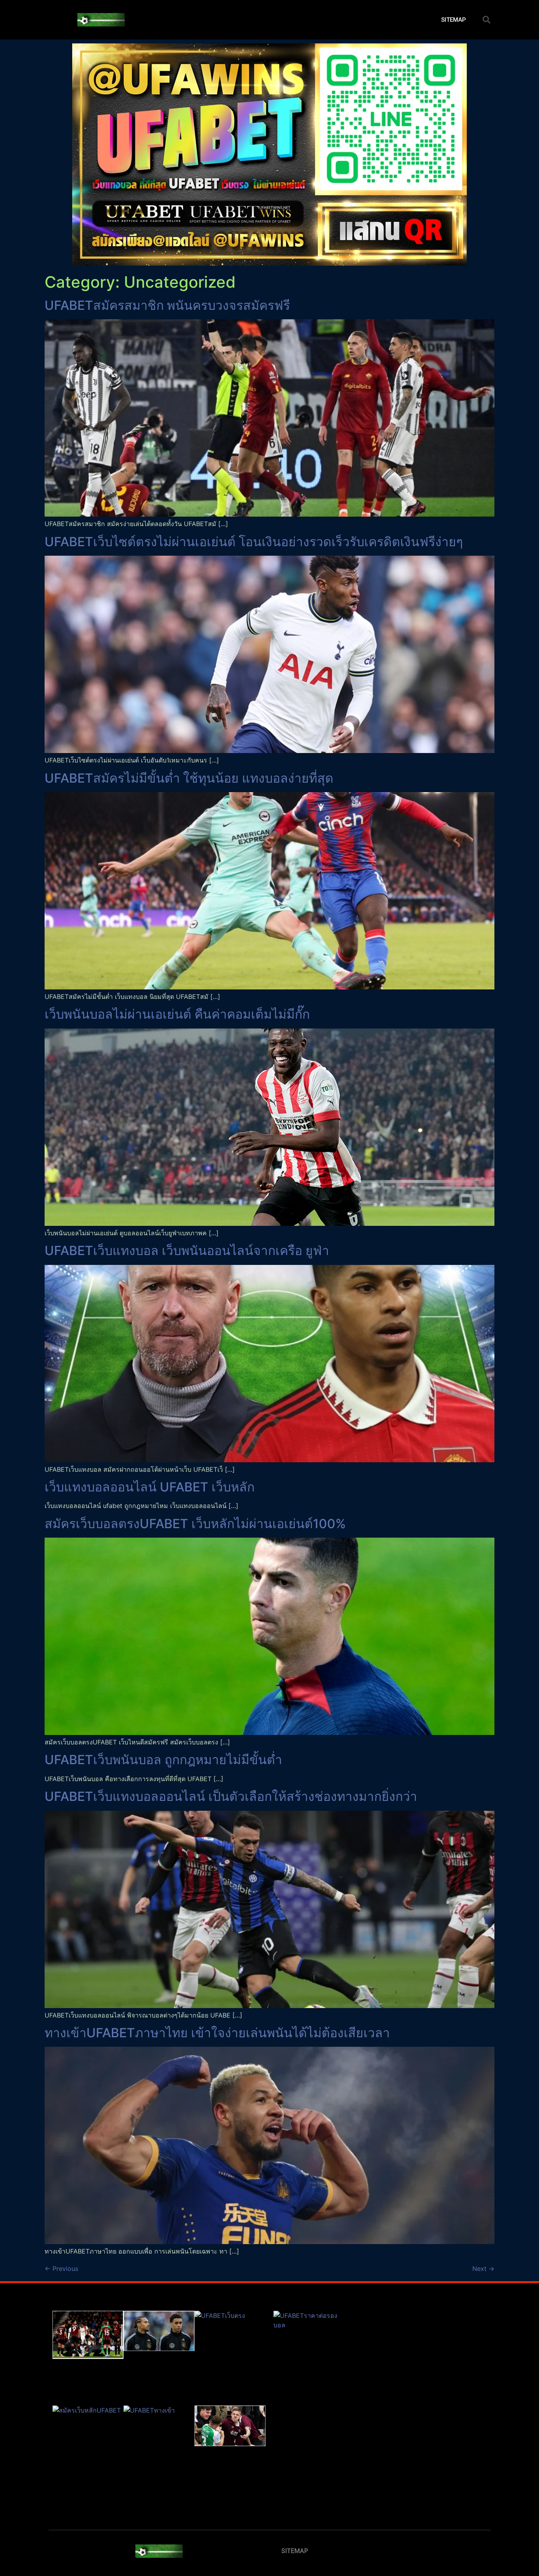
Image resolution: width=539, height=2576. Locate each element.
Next (483, 2269)
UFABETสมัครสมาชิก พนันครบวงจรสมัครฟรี (167, 305)
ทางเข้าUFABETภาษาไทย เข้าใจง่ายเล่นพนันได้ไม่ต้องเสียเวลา (217, 2033)
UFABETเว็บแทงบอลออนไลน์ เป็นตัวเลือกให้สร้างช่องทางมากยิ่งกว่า (231, 1796)
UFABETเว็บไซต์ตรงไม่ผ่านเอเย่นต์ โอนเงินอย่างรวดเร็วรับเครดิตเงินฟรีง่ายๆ (254, 542)
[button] (487, 20)
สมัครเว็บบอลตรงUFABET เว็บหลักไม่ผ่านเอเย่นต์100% (195, 1524)
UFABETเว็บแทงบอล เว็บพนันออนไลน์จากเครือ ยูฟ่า (187, 1251)
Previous (61, 2269)
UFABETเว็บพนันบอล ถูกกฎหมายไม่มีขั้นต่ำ (163, 1760)
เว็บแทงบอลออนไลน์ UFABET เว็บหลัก (150, 1487)
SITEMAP (454, 20)
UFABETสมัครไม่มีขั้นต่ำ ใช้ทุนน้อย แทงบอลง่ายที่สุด (189, 778)
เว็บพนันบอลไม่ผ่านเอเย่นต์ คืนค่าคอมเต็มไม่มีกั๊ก (177, 1014)
